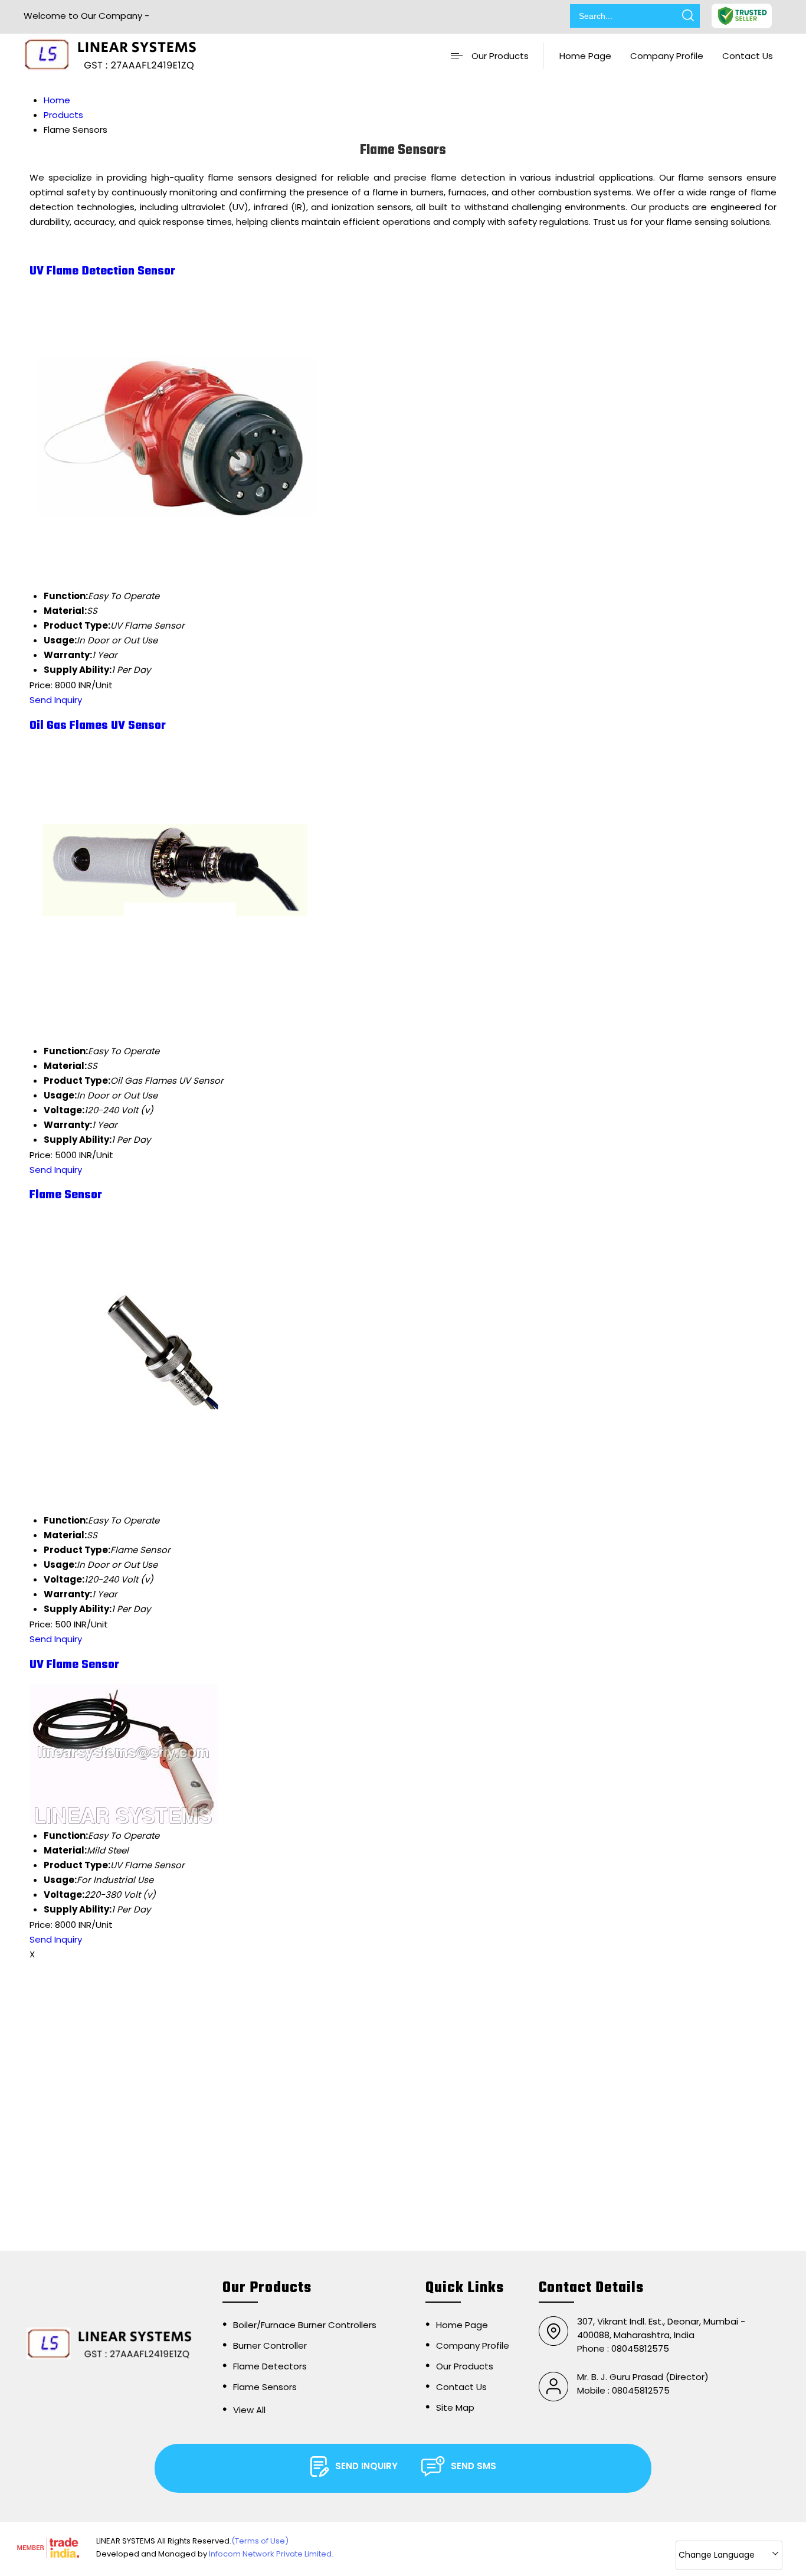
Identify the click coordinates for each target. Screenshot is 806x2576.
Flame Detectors (270, 2366)
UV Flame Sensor (74, 1665)
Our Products (500, 56)
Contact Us (748, 56)
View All (249, 2410)
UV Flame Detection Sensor (102, 271)
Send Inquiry (56, 700)
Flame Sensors (265, 2387)
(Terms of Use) (260, 2541)
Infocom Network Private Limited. (271, 2554)
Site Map (455, 2407)
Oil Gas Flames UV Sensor (98, 726)
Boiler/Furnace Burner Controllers (305, 2325)
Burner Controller (270, 2345)
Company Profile (667, 56)
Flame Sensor (66, 1195)
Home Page (585, 56)
